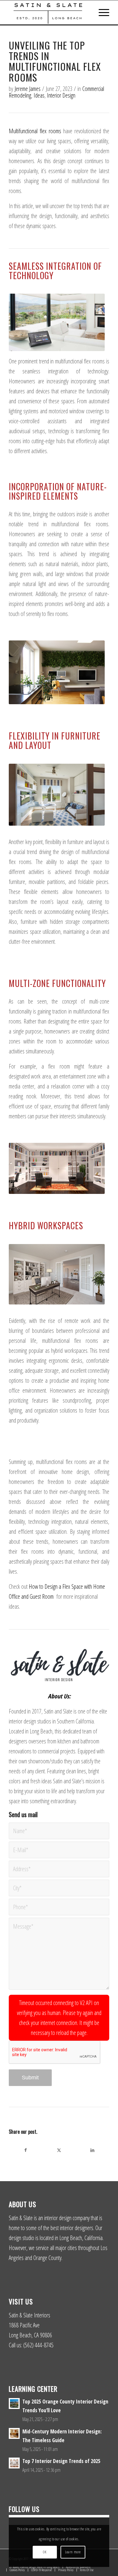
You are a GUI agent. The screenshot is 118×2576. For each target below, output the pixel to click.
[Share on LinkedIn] (92, 2150)
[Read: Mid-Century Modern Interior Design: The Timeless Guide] (14, 2433)
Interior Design (61, 95)
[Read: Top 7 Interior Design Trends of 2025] (14, 2463)
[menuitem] (101, 12)
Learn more (73, 2552)
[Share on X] (59, 2150)
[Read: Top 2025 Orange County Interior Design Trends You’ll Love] (14, 2404)
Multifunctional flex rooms (35, 131)
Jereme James (28, 89)
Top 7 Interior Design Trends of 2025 (61, 2461)
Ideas (39, 95)
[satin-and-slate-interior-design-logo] (49, 12)
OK (45, 2552)
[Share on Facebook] (26, 2150)
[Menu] (101, 12)
